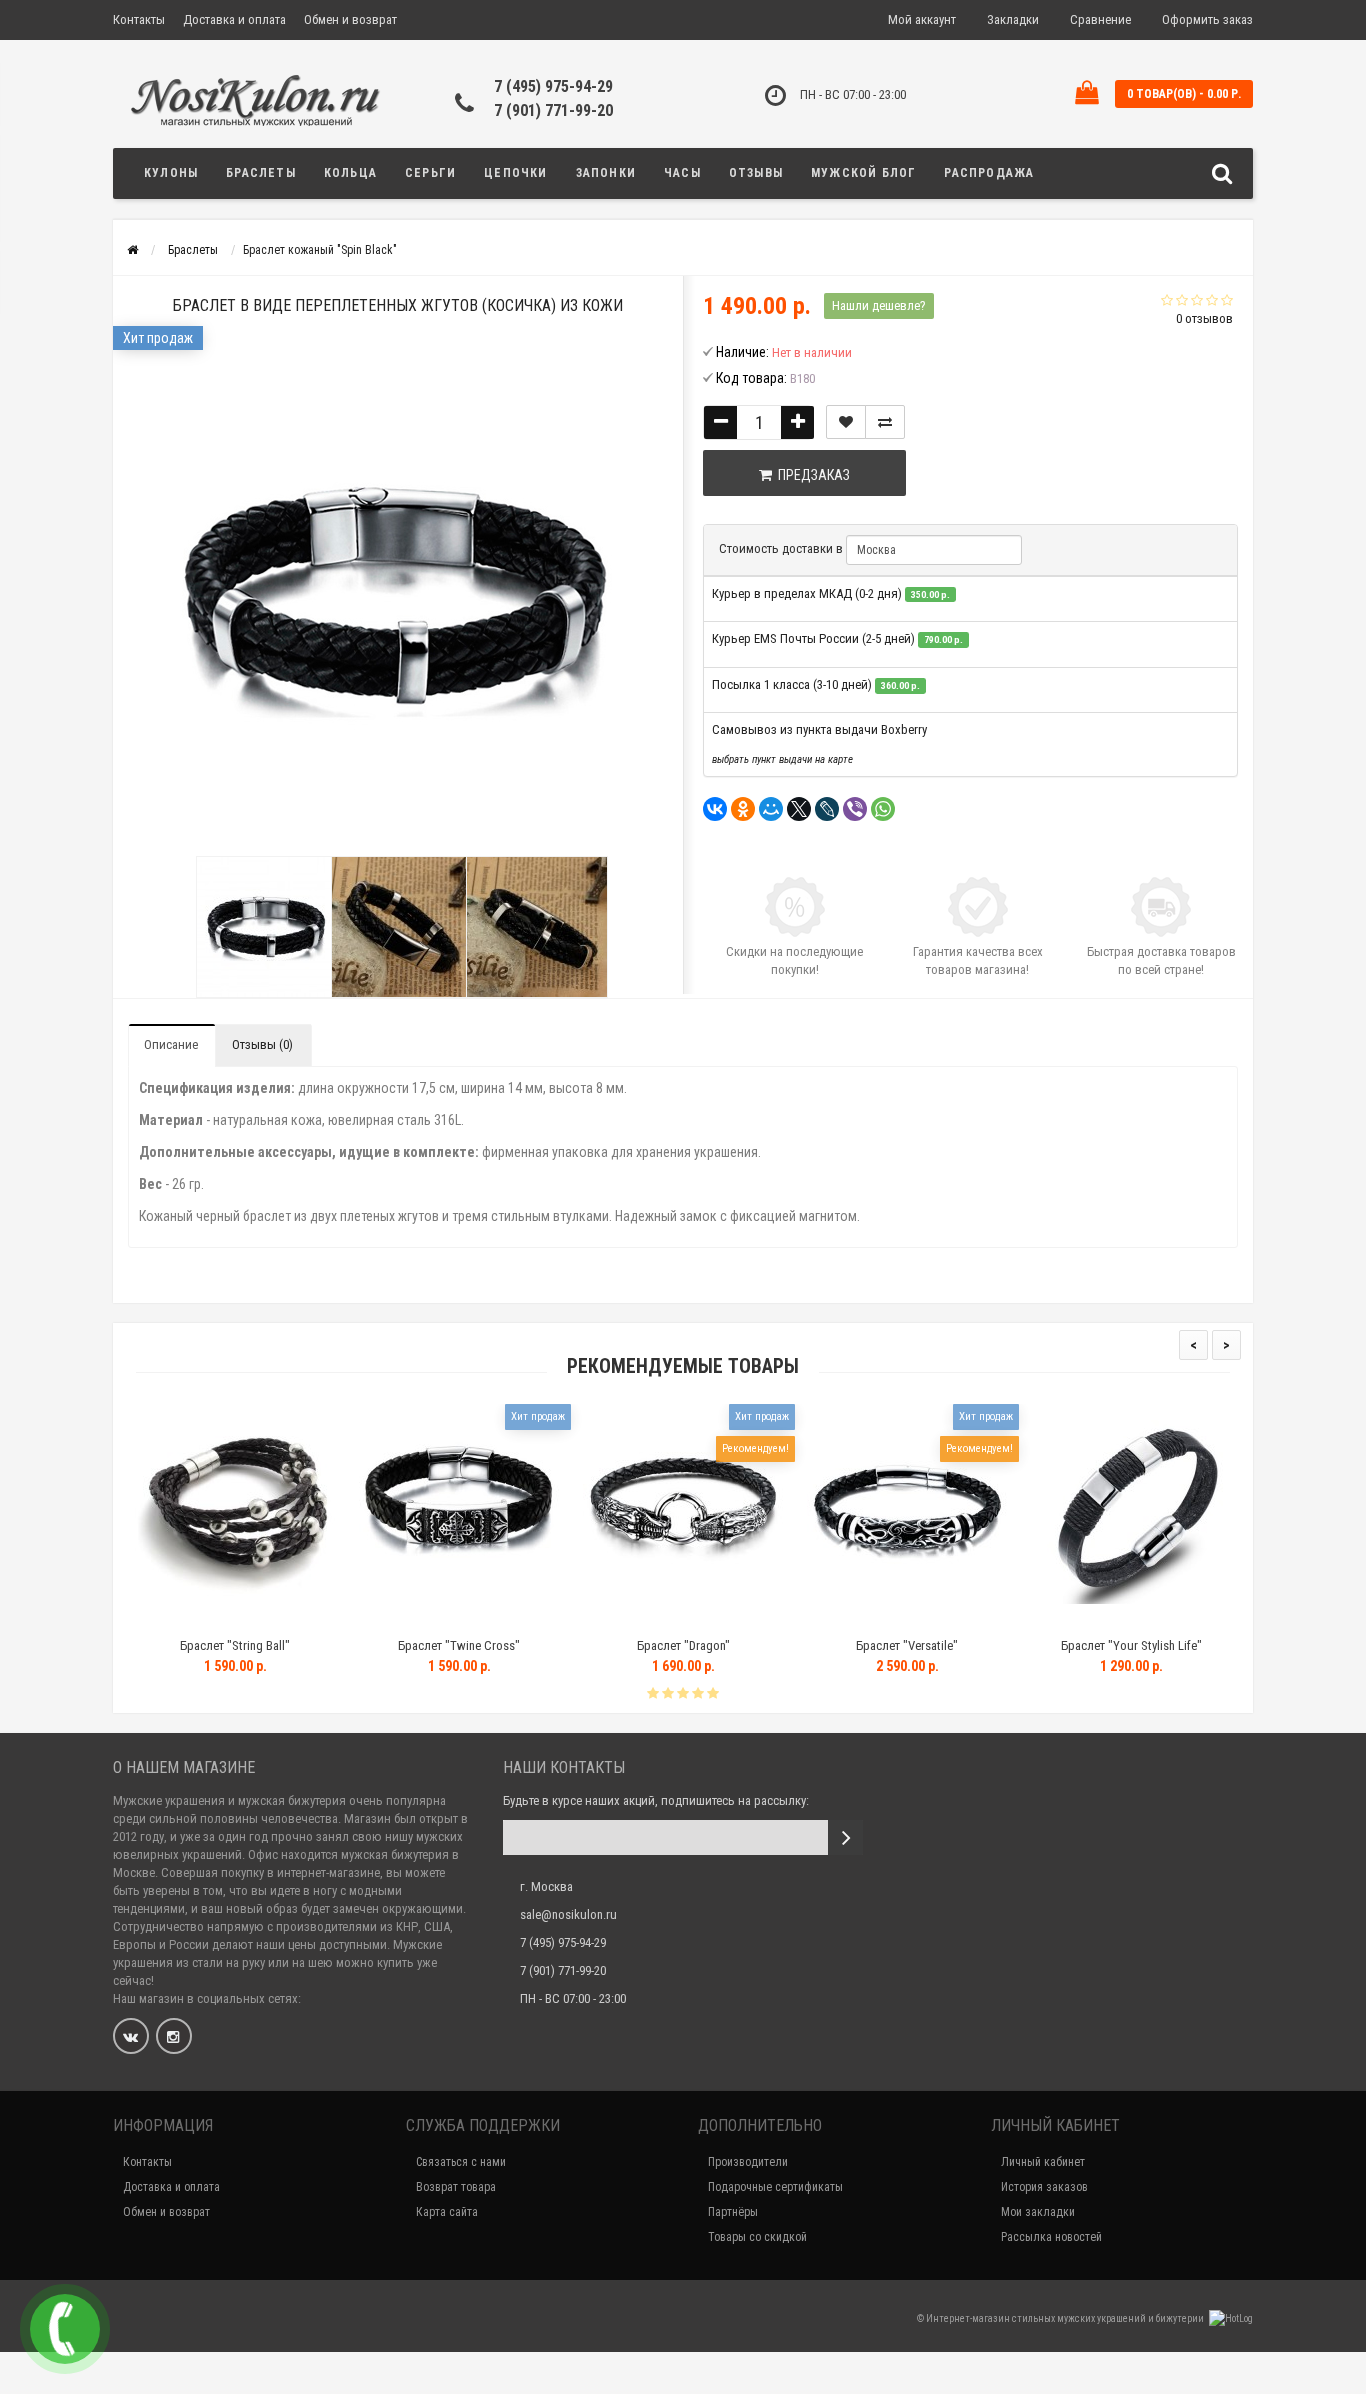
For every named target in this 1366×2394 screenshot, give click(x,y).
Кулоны (171, 173)
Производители (748, 2162)
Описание (171, 1044)
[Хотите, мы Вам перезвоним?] (65, 2329)
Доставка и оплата (234, 19)
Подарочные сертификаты (775, 2187)
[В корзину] (329, 1620)
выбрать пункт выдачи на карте (782, 759)
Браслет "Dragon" (599, 1645)
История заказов (1044, 2187)
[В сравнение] (885, 422)
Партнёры (733, 2212)
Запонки (606, 173)
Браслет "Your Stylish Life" (1047, 1645)
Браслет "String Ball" (152, 1645)
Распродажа (989, 173)
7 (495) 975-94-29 (553, 86)
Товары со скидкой (757, 2237)
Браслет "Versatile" (824, 1645)
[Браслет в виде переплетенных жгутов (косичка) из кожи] (263, 927)
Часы (682, 173)
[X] (799, 809)
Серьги (430, 173)
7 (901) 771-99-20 (553, 110)
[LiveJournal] (827, 809)
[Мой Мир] (771, 809)
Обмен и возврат (350, 19)
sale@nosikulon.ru (568, 1914)
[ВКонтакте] (715, 809)
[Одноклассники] (743, 809)
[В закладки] (846, 422)
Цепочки (515, 173)
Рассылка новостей (1051, 2237)
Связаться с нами (461, 2162)
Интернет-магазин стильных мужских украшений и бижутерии (1066, 2318)
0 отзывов (1204, 318)
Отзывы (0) (262, 1044)
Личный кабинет (1043, 2162)
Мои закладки (1038, 2212)
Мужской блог (863, 173)
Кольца (350, 173)
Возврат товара (456, 2187)
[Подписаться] (845, 1837)
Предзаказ (811, 475)
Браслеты (261, 173)
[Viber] (855, 809)
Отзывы (756, 173)
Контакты (139, 19)
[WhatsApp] (883, 809)
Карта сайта (447, 2212)
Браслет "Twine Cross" (376, 1645)
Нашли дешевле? (879, 305)
